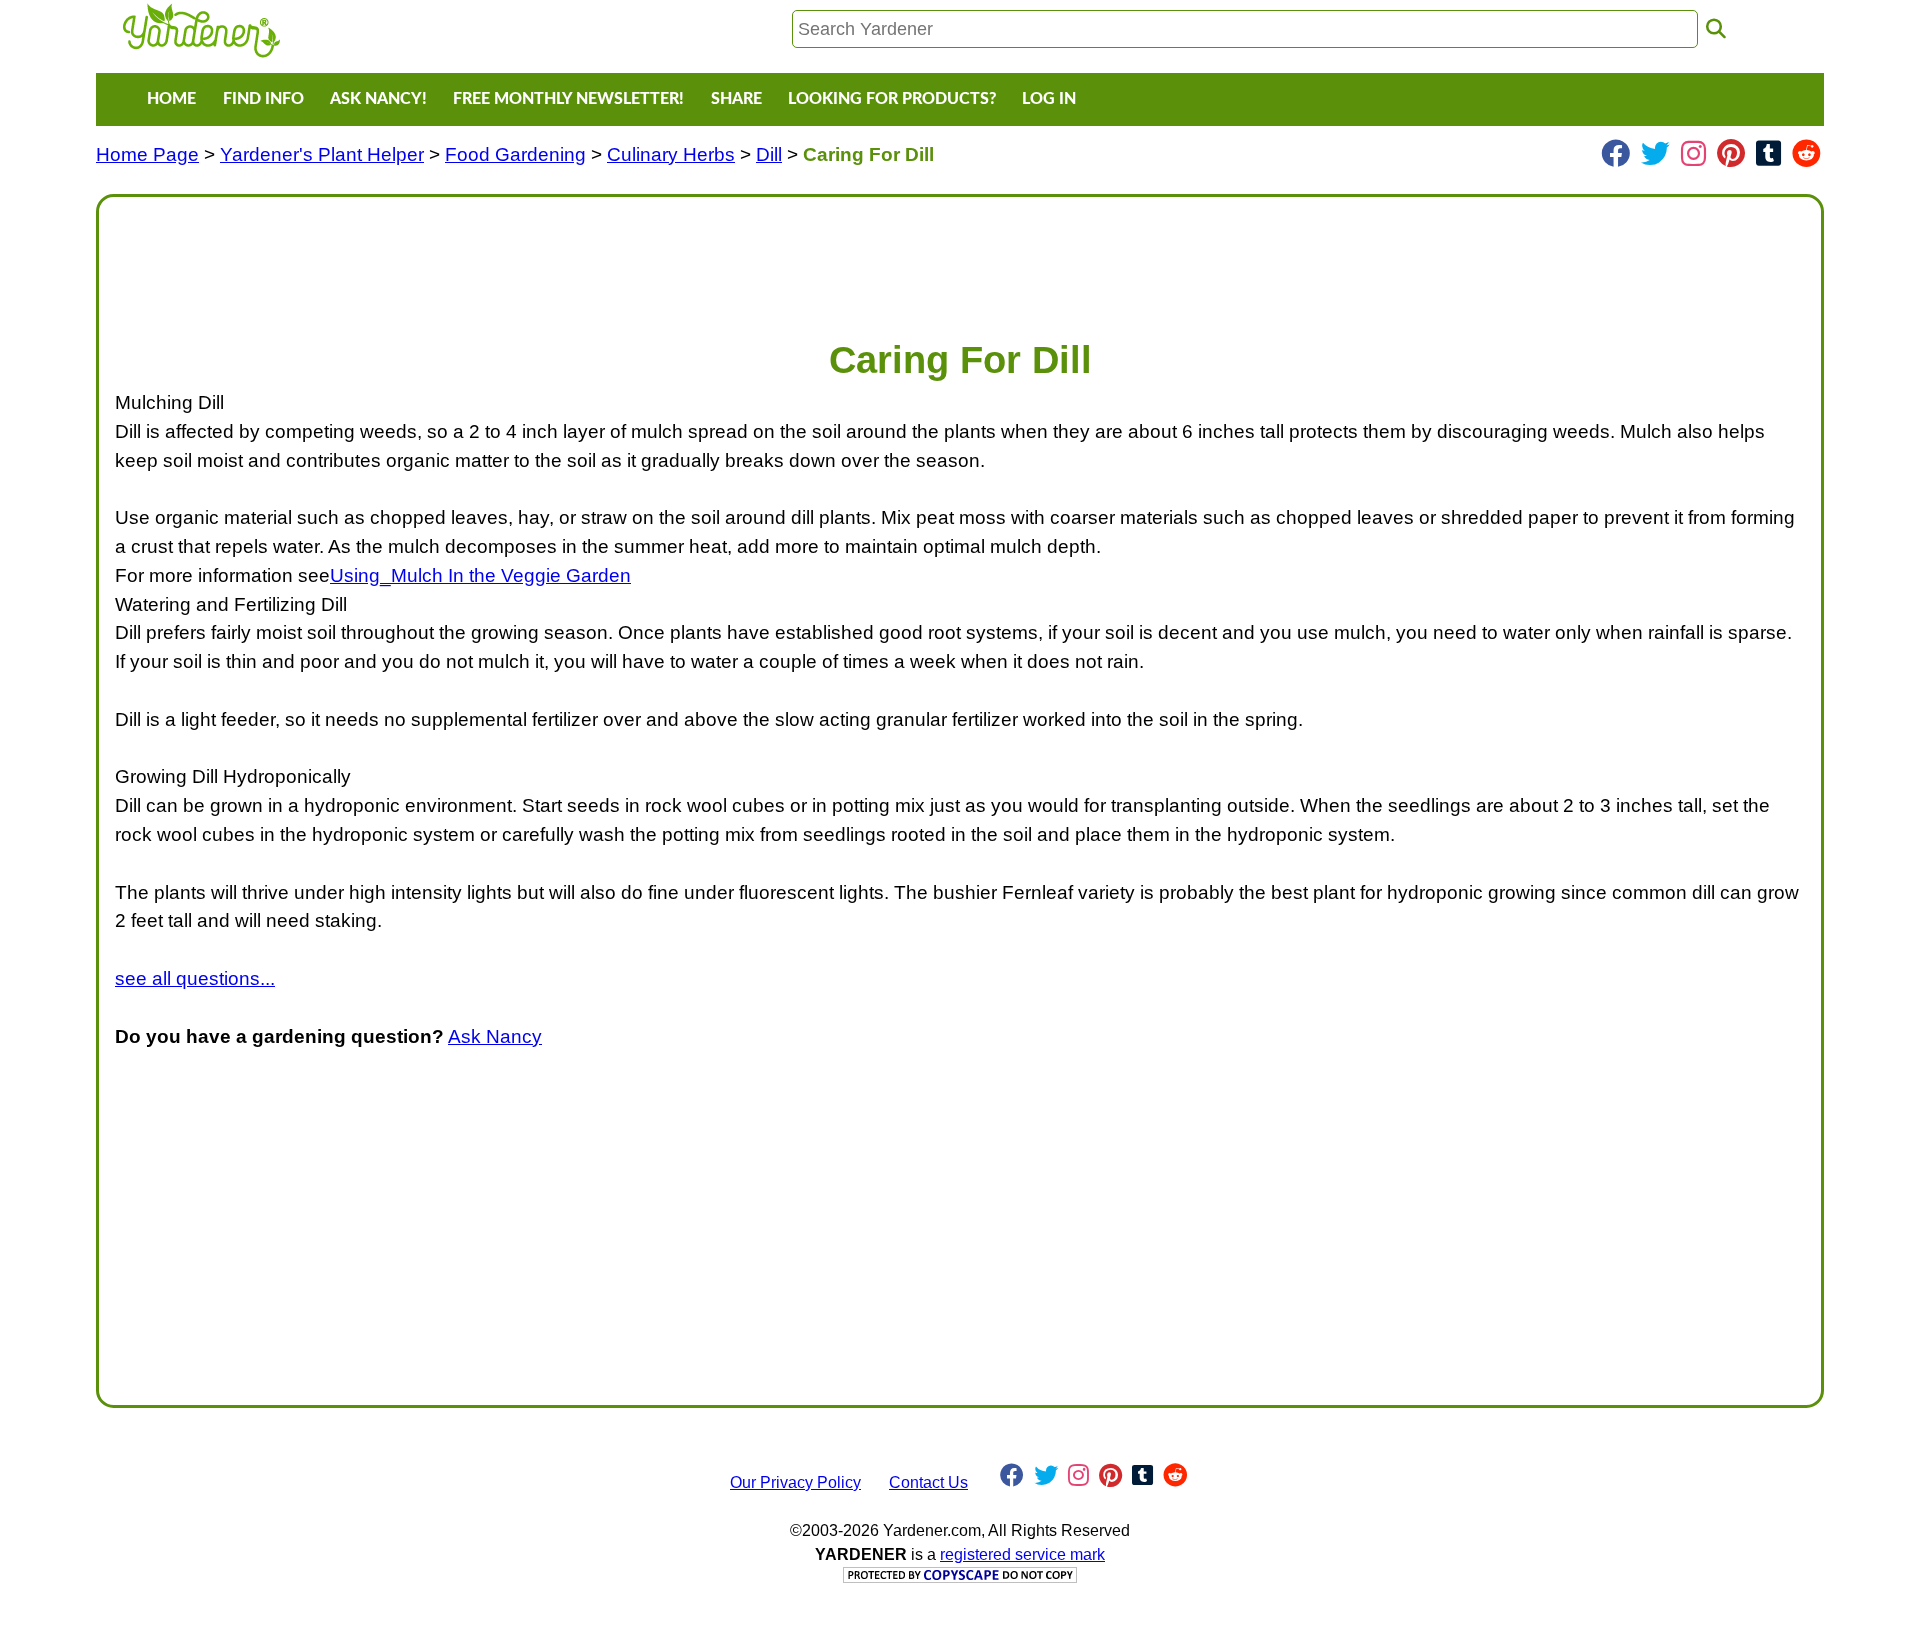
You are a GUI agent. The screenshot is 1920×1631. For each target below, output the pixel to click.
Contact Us (928, 1482)
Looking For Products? (892, 99)
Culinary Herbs (671, 154)
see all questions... (195, 978)
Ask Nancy (495, 1036)
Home (171, 99)
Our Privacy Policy (795, 1482)
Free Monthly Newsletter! (568, 99)
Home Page (147, 154)
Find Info (263, 99)
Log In (1049, 99)
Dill (769, 154)
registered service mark (1022, 1554)
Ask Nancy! (378, 99)
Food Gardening (515, 154)
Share (736, 99)
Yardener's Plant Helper (322, 154)
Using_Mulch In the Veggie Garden (480, 575)
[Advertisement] (715, 258)
